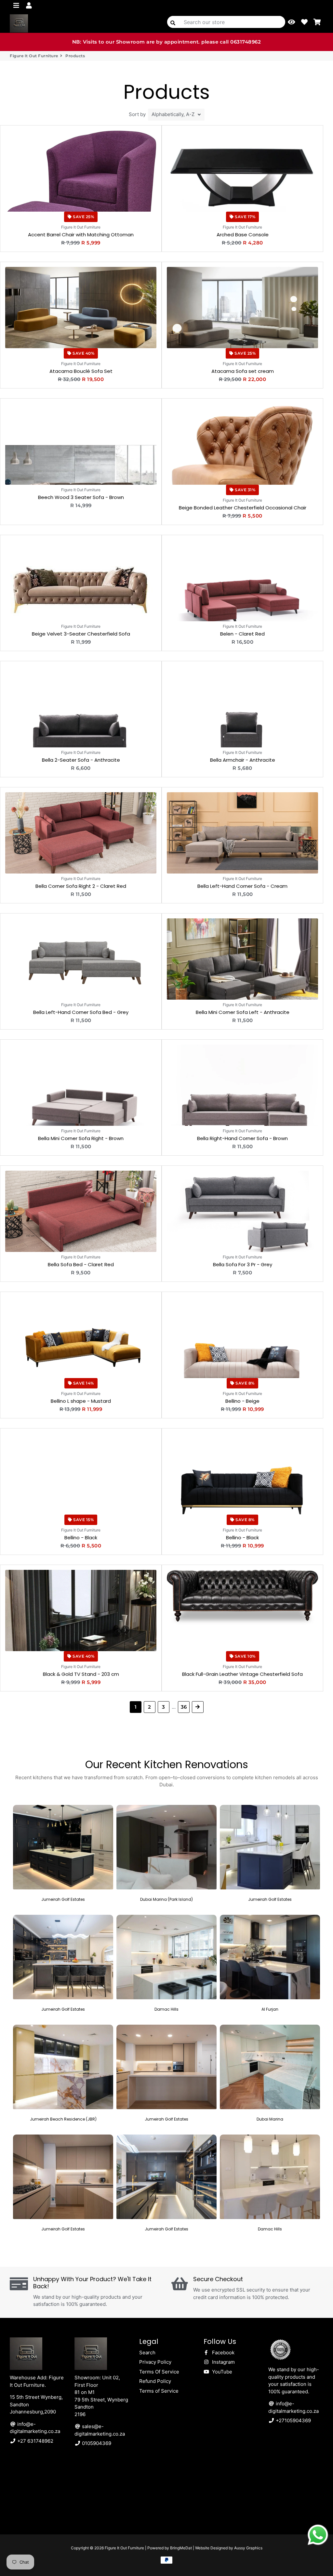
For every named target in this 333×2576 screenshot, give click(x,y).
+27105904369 (293, 2420)
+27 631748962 (35, 2441)
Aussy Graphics (248, 2548)
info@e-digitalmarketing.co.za (35, 2428)
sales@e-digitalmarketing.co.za (100, 2430)
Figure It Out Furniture (34, 56)
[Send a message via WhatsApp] (318, 2535)
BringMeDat (181, 2548)
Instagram (223, 2362)
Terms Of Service (159, 2372)
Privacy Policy (155, 2362)
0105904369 (96, 2443)
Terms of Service (159, 2391)
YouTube (221, 2372)
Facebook (223, 2353)
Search (147, 2353)
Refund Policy (155, 2381)
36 (184, 1707)
